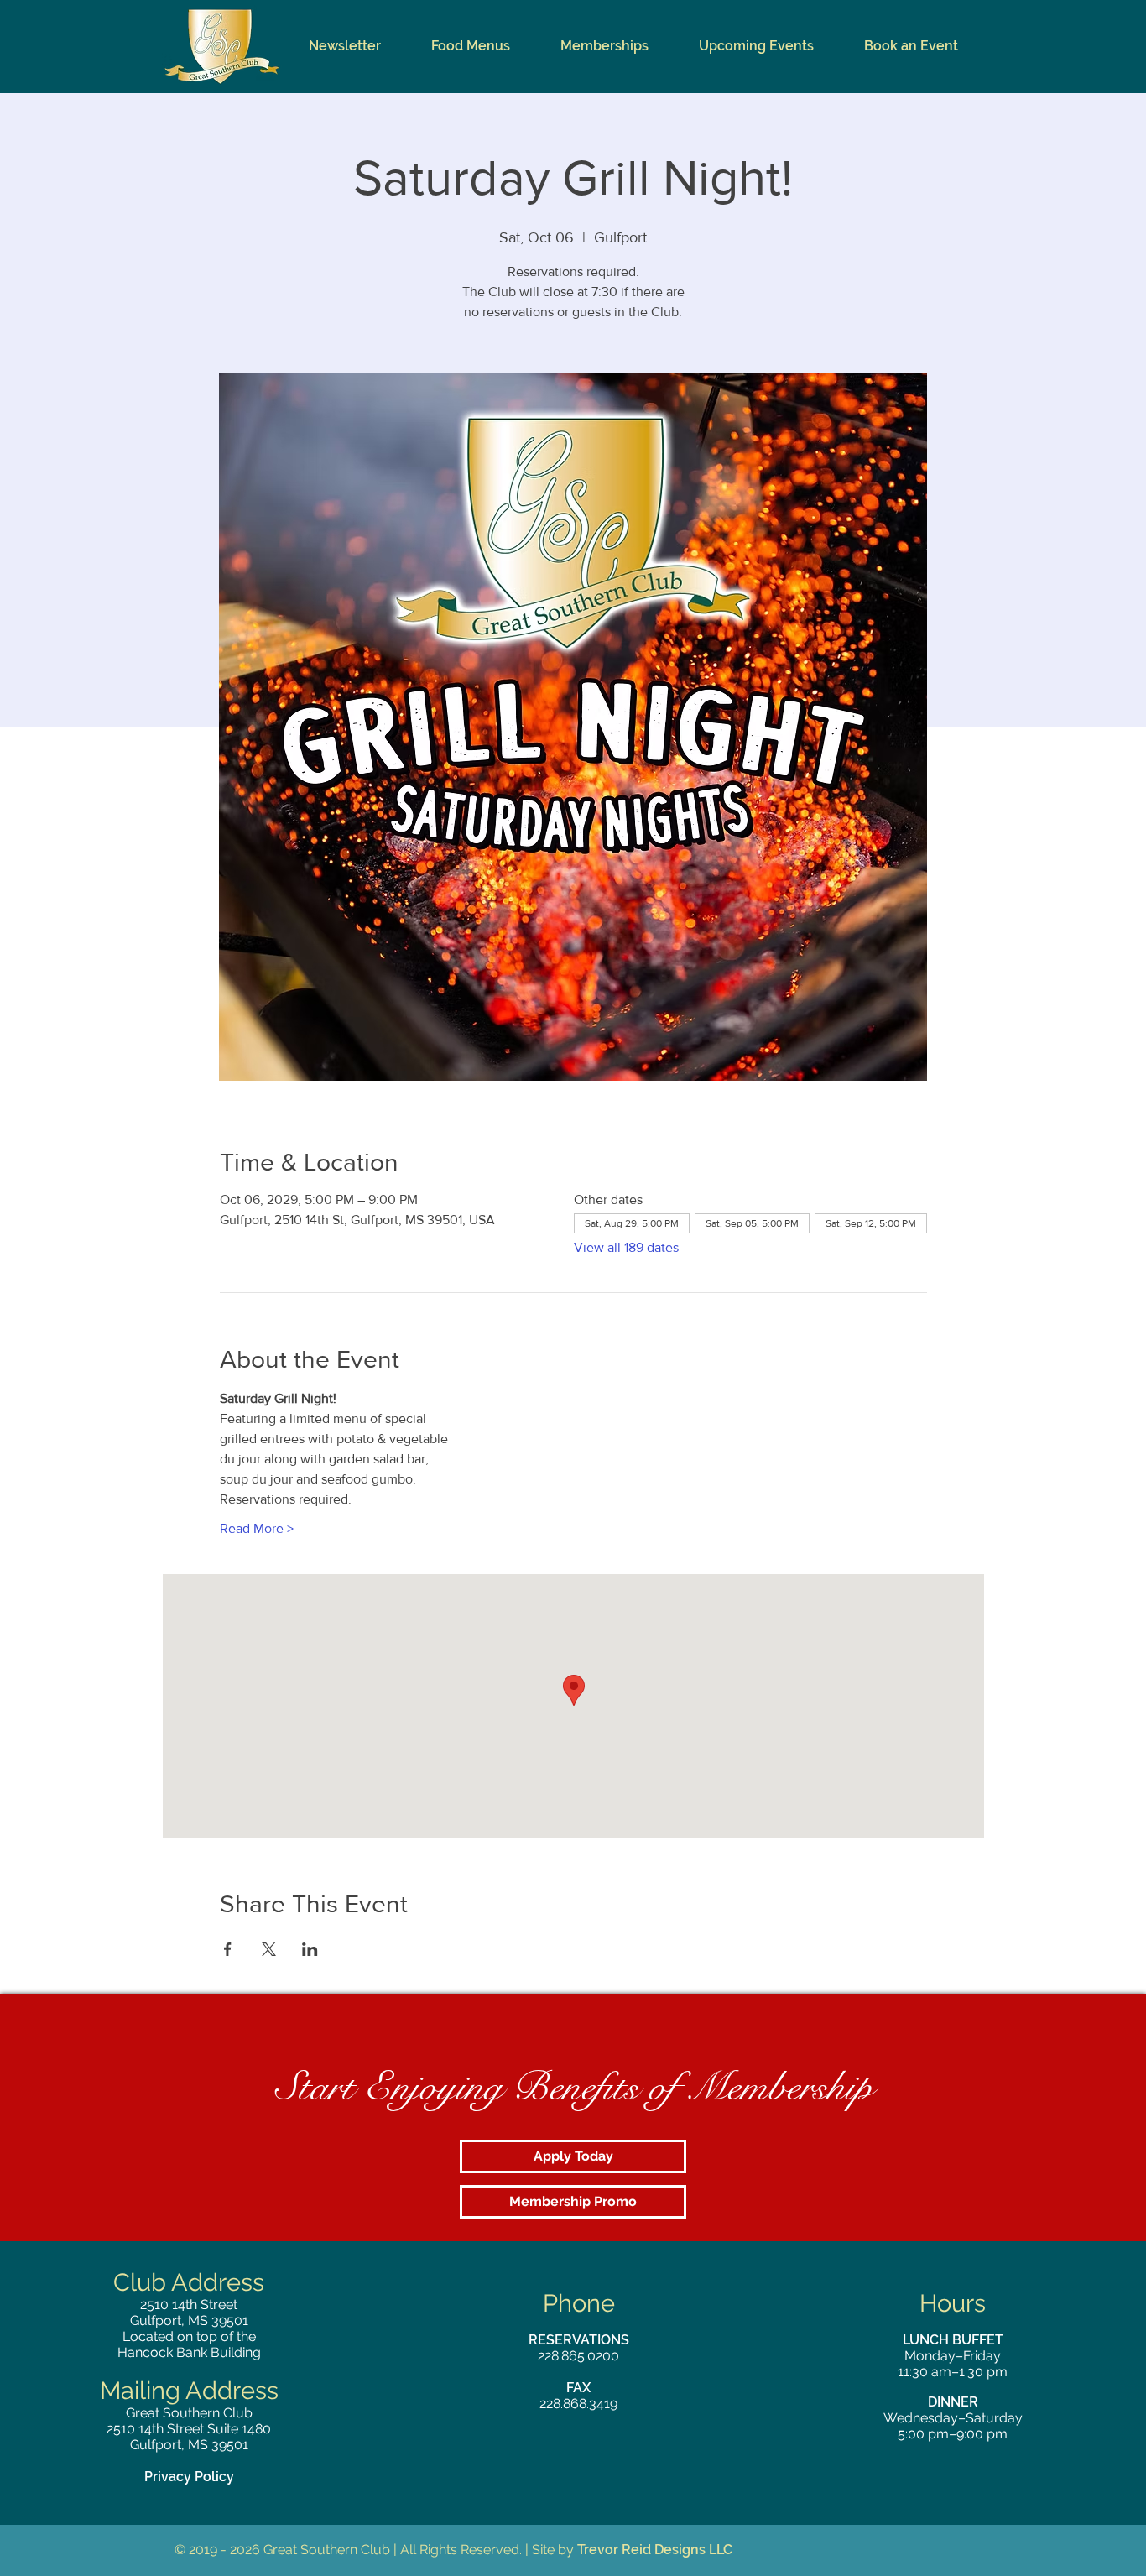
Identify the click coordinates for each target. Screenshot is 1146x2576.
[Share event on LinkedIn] (310, 1949)
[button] (471, 46)
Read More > (257, 1528)
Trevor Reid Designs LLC (655, 2550)
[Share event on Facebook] (228, 1949)
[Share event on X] (269, 1949)
